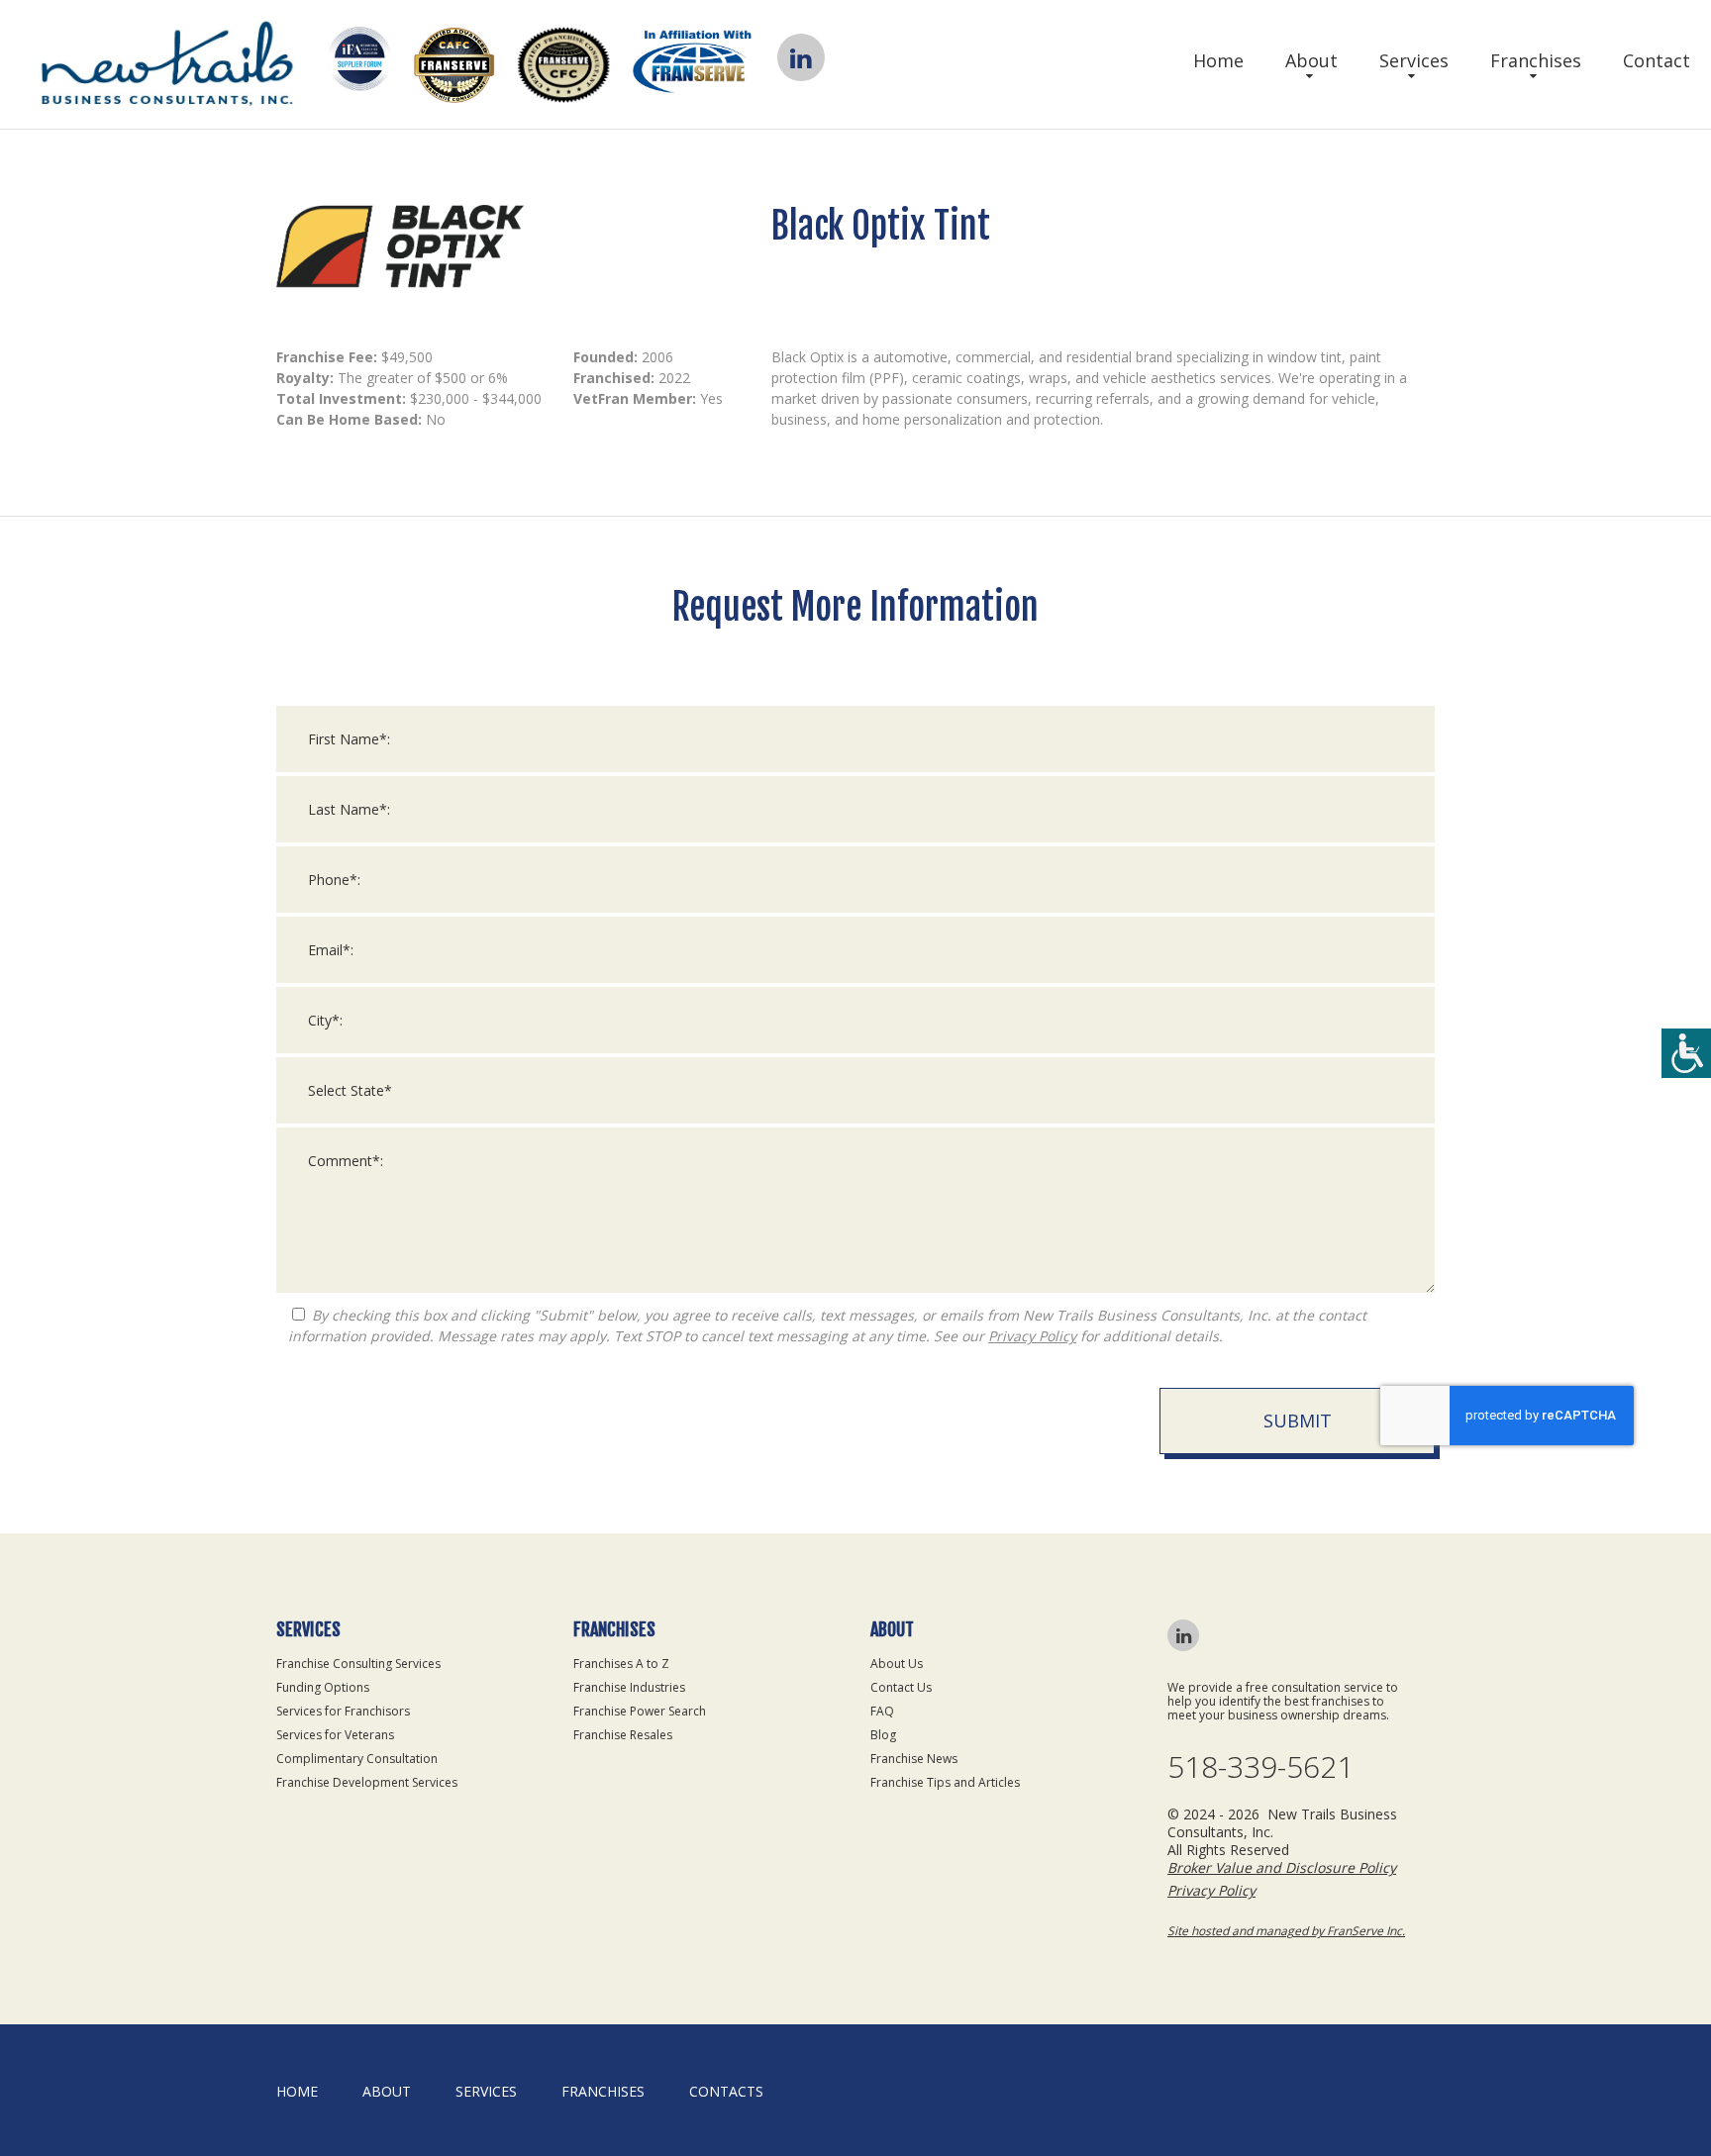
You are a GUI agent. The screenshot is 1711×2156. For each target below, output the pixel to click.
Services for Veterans (335, 1735)
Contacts (726, 2091)
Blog (883, 1735)
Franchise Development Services (367, 1782)
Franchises (1536, 60)
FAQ (882, 1711)
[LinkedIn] (801, 57)
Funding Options (323, 1687)
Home (1218, 60)
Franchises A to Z (621, 1664)
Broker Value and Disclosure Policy (1282, 1867)
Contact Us (901, 1687)
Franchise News (914, 1759)
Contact (1657, 60)
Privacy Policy (1032, 1336)
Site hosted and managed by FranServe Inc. (1286, 1931)
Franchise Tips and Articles (945, 1782)
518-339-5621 (1260, 1767)
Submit (1298, 1421)
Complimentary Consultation (357, 1759)
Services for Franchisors (343, 1711)
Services (1414, 60)
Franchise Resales (623, 1735)
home (297, 2091)
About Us (897, 1664)
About (1311, 60)
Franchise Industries (629, 1687)
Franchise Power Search (640, 1711)
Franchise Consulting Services (358, 1664)
